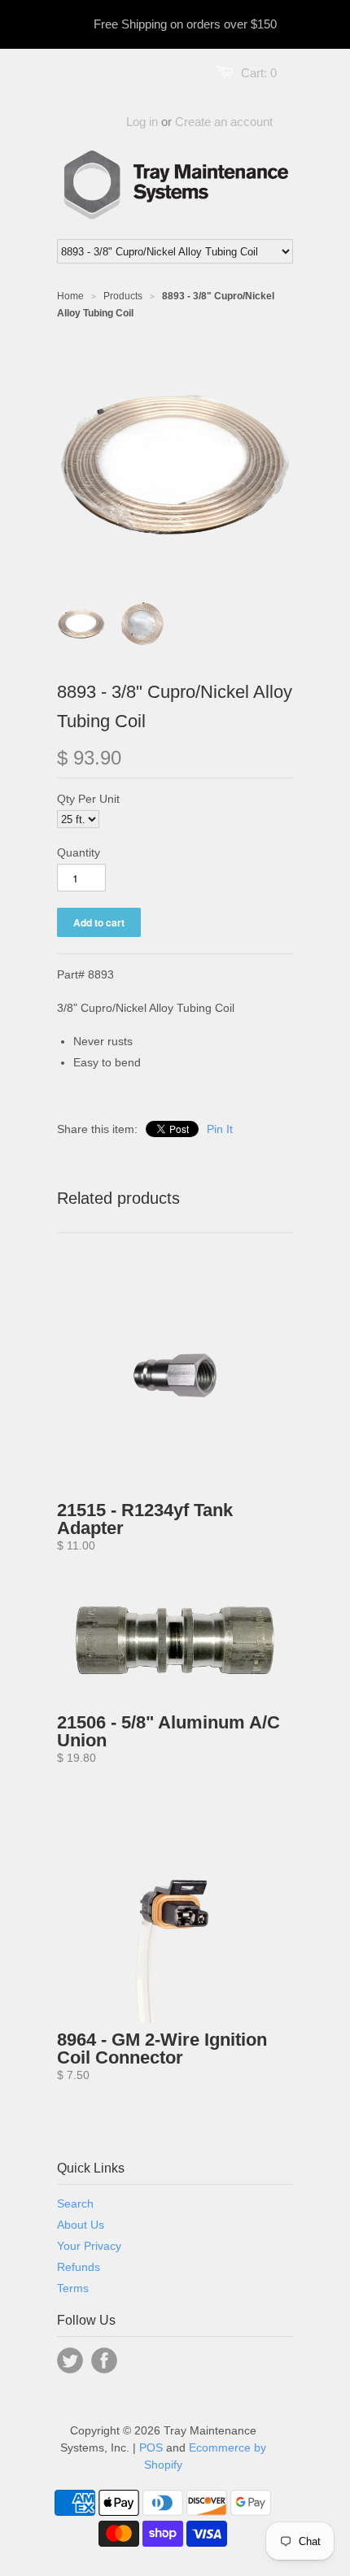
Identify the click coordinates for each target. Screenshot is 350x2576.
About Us (81, 2225)
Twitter (70, 2360)
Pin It (220, 1129)
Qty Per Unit (88, 799)
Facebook (104, 2360)
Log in (142, 122)
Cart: (259, 73)
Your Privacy (89, 2246)
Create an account (224, 122)
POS (151, 2447)
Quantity (79, 852)
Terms (73, 2288)
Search (75, 2203)
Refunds (79, 2267)
